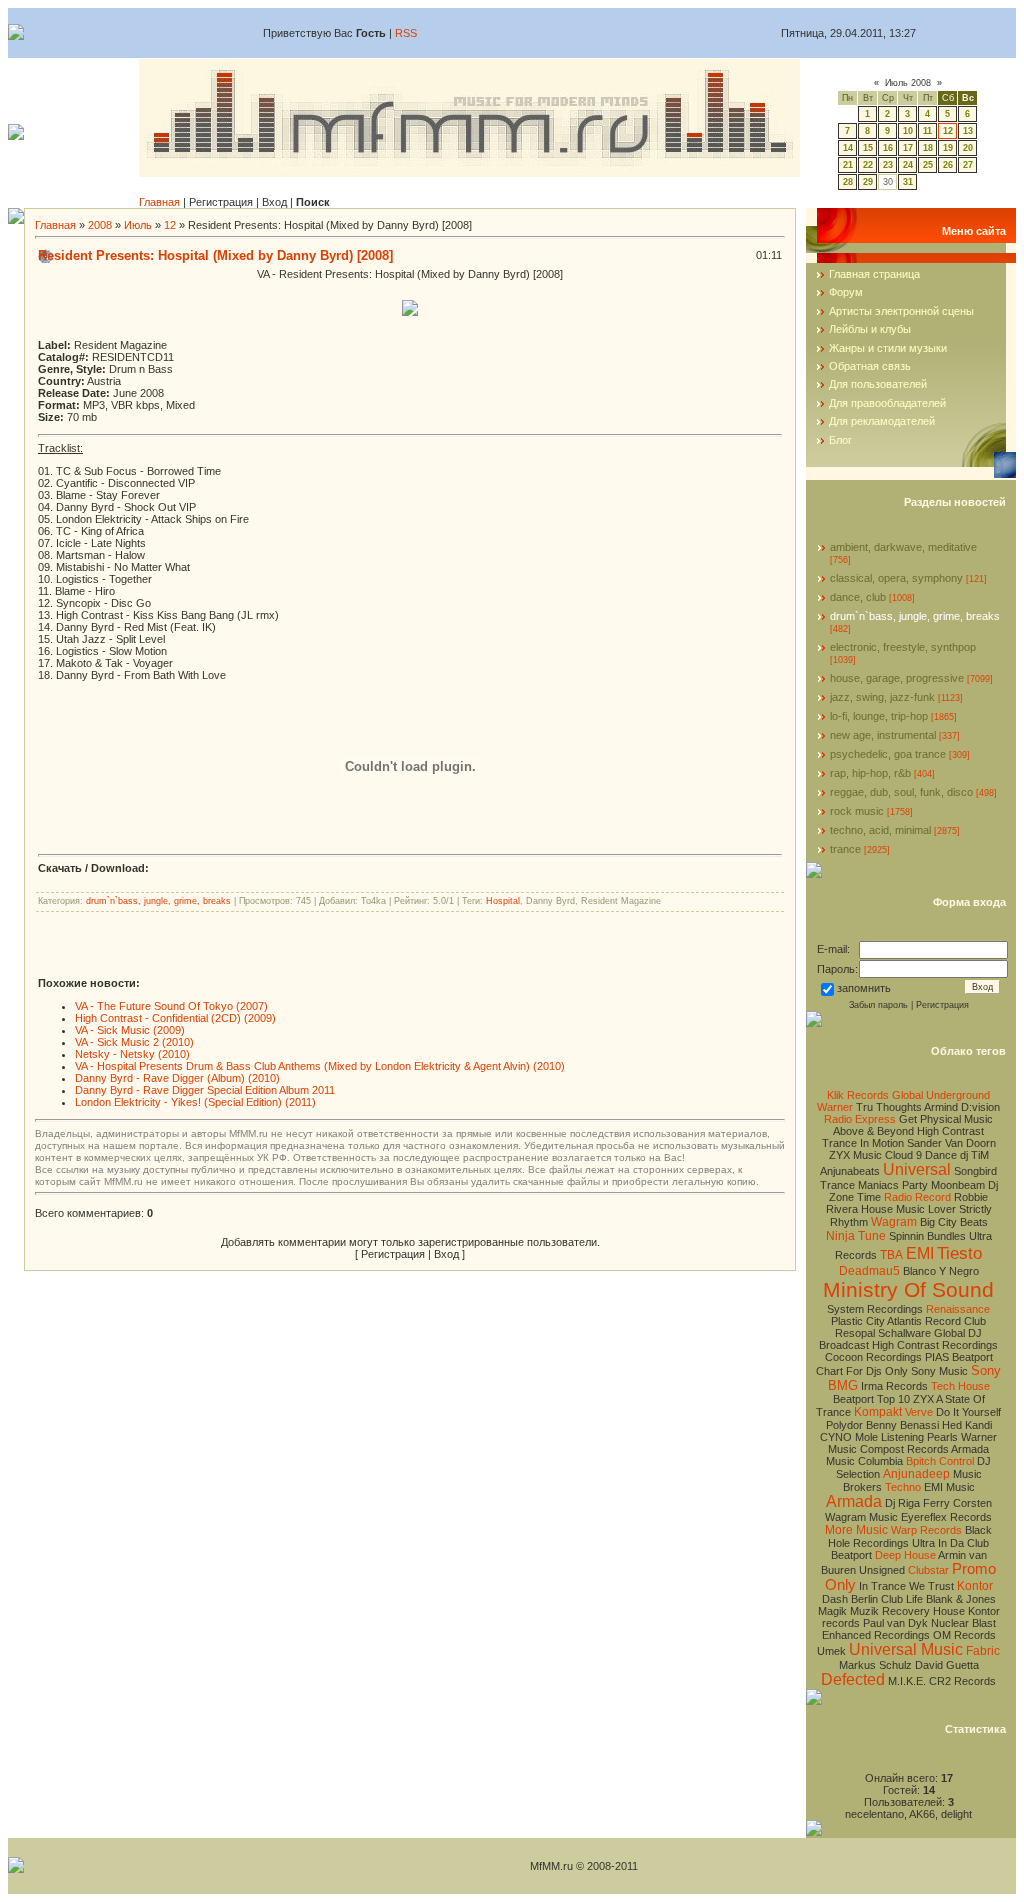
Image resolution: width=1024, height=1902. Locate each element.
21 (848, 165)
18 (928, 148)
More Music (856, 1530)
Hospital (503, 901)
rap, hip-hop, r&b (870, 773)
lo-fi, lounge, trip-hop (879, 716)
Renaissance (958, 1309)
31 (908, 182)
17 (908, 148)
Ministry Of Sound (908, 1290)
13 (968, 131)
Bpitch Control (940, 1461)
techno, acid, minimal (880, 830)
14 (848, 148)
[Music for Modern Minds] (469, 168)
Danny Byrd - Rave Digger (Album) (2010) (177, 1078)
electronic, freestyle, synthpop (903, 647)
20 (968, 148)
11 (927, 131)
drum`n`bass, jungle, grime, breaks (158, 901)
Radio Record (917, 1197)
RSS (406, 33)
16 (888, 148)
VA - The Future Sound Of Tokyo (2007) (171, 1006)
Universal (917, 1169)
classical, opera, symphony (896, 578)
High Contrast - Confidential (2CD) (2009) (175, 1018)
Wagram (894, 1222)
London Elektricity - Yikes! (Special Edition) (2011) (195, 1102)
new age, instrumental (883, 735)
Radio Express (860, 1119)
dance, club (858, 597)
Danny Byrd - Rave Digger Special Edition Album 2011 (205, 1090)
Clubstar (928, 1570)
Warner (835, 1107)
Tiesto (959, 1253)
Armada (854, 1501)
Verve (919, 1412)
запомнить (864, 988)
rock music (857, 811)
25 (928, 165)
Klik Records (858, 1095)
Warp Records (926, 1530)
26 (948, 165)
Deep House (905, 1555)
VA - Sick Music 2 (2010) (134, 1042)
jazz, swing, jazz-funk (882, 697)
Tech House (960, 1386)
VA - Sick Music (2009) (130, 1030)
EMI (920, 1253)
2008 (100, 225)
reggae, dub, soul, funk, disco (901, 792)
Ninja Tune (856, 1236)
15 (868, 148)
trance (845, 849)
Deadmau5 (869, 1271)
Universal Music (906, 1649)
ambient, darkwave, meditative (903, 547)
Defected (853, 1679)
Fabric (983, 1651)
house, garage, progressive (897, 678)
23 (888, 165)
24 (908, 165)
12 (948, 131)
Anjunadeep (916, 1474)
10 (908, 131)
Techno (903, 1487)
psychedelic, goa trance (888, 754)
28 (848, 182)
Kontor (975, 1586)
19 (948, 148)
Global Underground (941, 1095)
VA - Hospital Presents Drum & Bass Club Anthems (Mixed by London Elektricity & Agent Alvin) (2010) (320, 1066)
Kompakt (878, 1412)
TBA (891, 1255)
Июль (138, 225)
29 (868, 182)
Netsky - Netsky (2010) (132, 1054)
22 (868, 165)
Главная (159, 202)
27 (968, 165)
